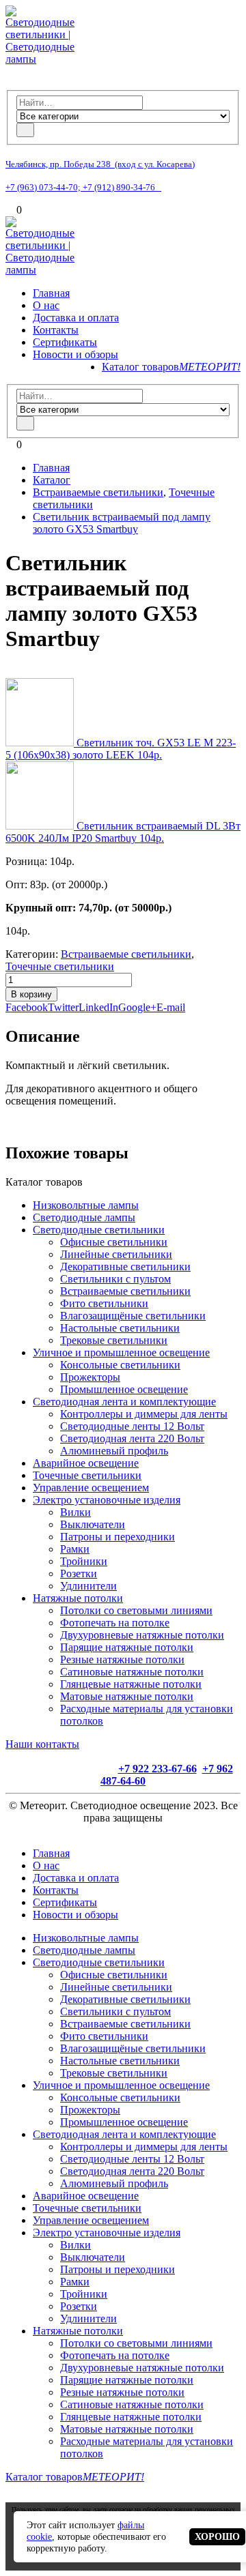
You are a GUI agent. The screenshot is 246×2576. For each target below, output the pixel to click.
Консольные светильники (120, 1365)
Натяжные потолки (78, 1598)
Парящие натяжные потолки (127, 1647)
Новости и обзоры (76, 354)
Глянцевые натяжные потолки (131, 1684)
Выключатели (93, 1524)
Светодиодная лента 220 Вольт (132, 1438)
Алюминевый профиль (114, 1451)
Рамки (75, 1549)
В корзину (31, 994)
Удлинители (88, 1586)
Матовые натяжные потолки (127, 1696)
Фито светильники (104, 1303)
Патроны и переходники (118, 1537)
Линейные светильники (116, 1254)
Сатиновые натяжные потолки (132, 1672)
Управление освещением (91, 1488)
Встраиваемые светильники (126, 954)
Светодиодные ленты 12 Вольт (132, 1426)
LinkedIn (98, 1007)
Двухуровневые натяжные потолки (142, 1635)
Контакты (56, 330)
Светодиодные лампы (84, 1217)
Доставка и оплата (76, 318)
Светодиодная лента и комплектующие (124, 1402)
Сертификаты (65, 342)
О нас (46, 305)
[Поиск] (25, 130)
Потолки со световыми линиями (136, 1610)
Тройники (84, 1561)
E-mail (171, 1007)
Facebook (27, 1007)
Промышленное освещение (124, 1389)
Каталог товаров (171, 367)
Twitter (63, 1007)
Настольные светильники (120, 1328)
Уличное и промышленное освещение (121, 1352)
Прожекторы (90, 1377)
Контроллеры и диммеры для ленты (144, 1414)
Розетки (79, 1574)
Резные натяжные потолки (122, 1659)
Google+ (137, 1007)
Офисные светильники (114, 1242)
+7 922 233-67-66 (158, 1769)
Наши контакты (42, 1744)
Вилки (76, 1512)
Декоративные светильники (125, 1267)
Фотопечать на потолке (115, 1623)
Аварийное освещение (86, 1463)
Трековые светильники (114, 1340)
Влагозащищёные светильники (133, 1316)
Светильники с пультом (115, 1279)
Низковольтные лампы (86, 1205)
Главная (51, 293)
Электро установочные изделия (107, 1500)
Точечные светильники (60, 966)
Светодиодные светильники (99, 1230)
